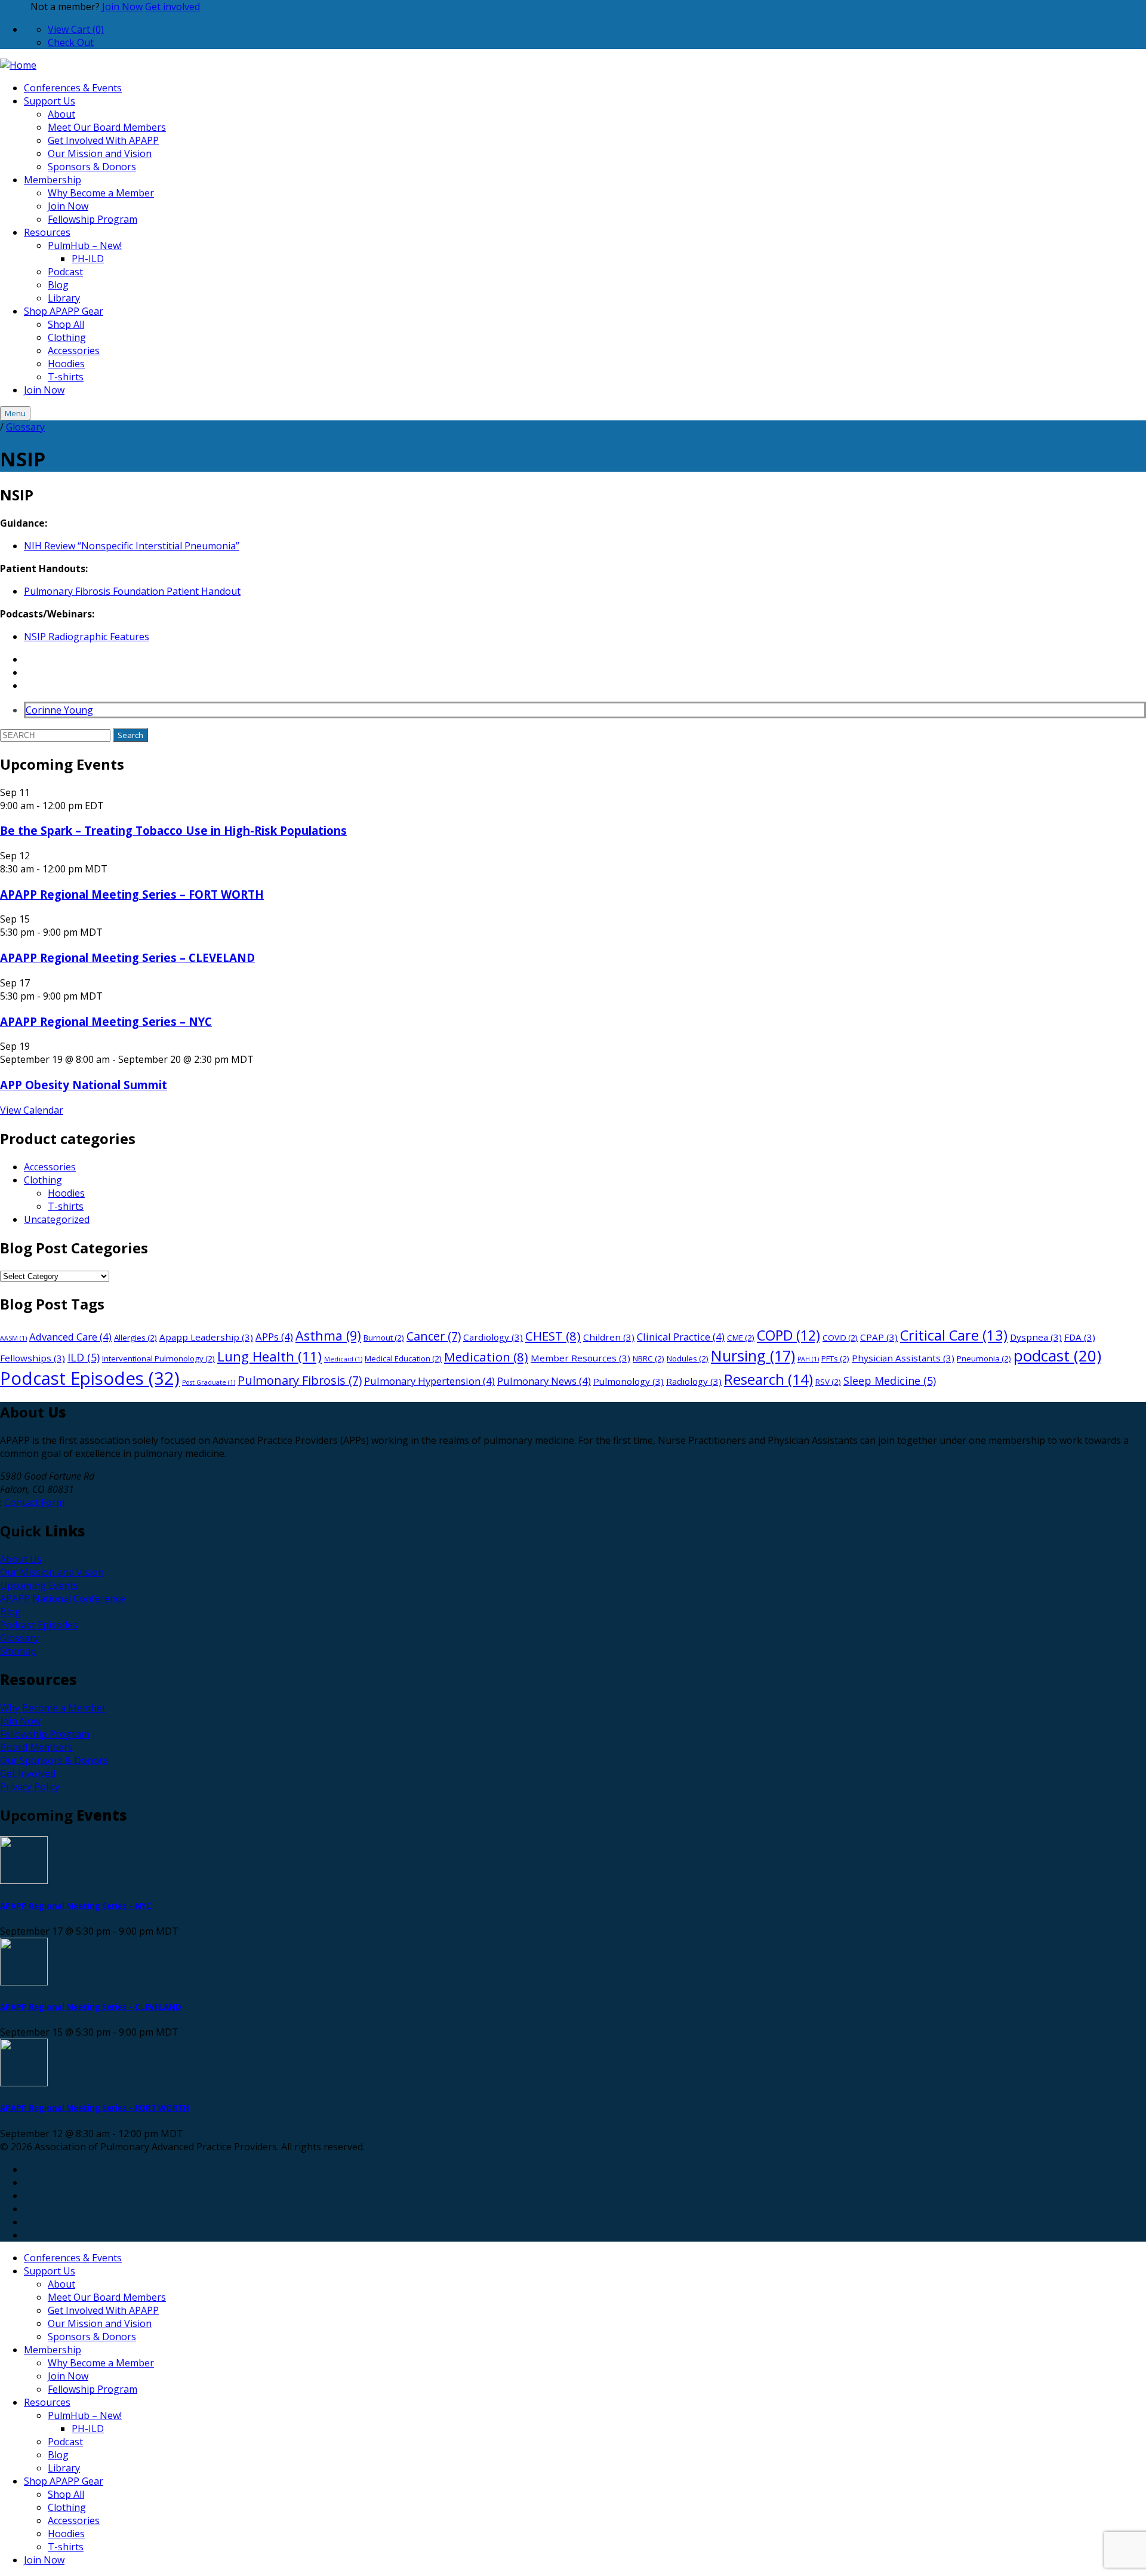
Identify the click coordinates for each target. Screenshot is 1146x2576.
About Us (21, 1559)
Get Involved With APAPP (103, 140)
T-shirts (66, 377)
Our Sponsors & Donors (54, 1760)
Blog (58, 285)
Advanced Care (70, 1337)
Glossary (25, 427)
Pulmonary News (544, 1381)
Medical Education (403, 1358)
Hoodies (66, 364)
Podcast (65, 272)
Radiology (694, 1381)
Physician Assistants (903, 1358)
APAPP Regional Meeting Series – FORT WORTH (132, 894)
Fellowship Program (93, 219)
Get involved (172, 7)
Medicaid (343, 1359)
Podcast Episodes (90, 1378)
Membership (53, 180)
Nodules (688, 1358)
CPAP (879, 1337)
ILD (84, 1357)
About (61, 114)
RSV (828, 1382)
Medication (486, 1357)
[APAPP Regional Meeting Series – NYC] (573, 1862)
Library (64, 298)
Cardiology (493, 1337)
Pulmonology (629, 1381)
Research (768, 1379)
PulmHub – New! (85, 245)
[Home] (18, 65)
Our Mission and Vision (100, 153)
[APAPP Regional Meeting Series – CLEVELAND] (573, 1963)
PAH (808, 1359)
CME (741, 1338)
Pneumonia (984, 1358)
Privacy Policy (30, 1787)
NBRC (649, 1358)
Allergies (135, 1338)
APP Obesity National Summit (84, 1085)
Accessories (74, 351)
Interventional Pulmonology (158, 1358)
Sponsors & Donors (92, 167)
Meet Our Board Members (107, 127)
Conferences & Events (73, 88)
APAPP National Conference (63, 1599)
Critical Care (954, 1335)
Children (609, 1337)
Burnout (384, 1338)
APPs (274, 1337)
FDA (1080, 1337)
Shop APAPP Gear (64, 311)
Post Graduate (209, 1382)
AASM (13, 1338)
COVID (840, 1338)
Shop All (66, 324)
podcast (1057, 1355)
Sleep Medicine (890, 1381)
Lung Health (269, 1356)
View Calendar (32, 1110)
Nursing (753, 1355)
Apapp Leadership (206, 1337)
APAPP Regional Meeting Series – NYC (106, 1021)
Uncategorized (57, 1219)
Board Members (36, 1747)
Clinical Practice (681, 1337)
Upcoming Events (39, 1585)
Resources (47, 232)
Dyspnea (1036, 1337)
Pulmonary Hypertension (429, 1381)
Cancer (434, 1336)
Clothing (67, 337)
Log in (14, 7)
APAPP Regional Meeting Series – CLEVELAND (127, 957)
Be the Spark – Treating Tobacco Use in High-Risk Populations (173, 830)
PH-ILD (88, 259)
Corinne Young (59, 710)
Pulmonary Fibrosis (300, 1380)
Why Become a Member (101, 193)
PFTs (835, 1358)
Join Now (122, 7)
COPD (788, 1335)
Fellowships (33, 1358)
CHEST (553, 1336)
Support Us (50, 101)
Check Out (71, 42)
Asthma (328, 1335)
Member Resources (580, 1358)
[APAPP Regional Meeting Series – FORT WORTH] (573, 2064)
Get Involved (28, 1773)
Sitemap (18, 1651)
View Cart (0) (76, 29)
